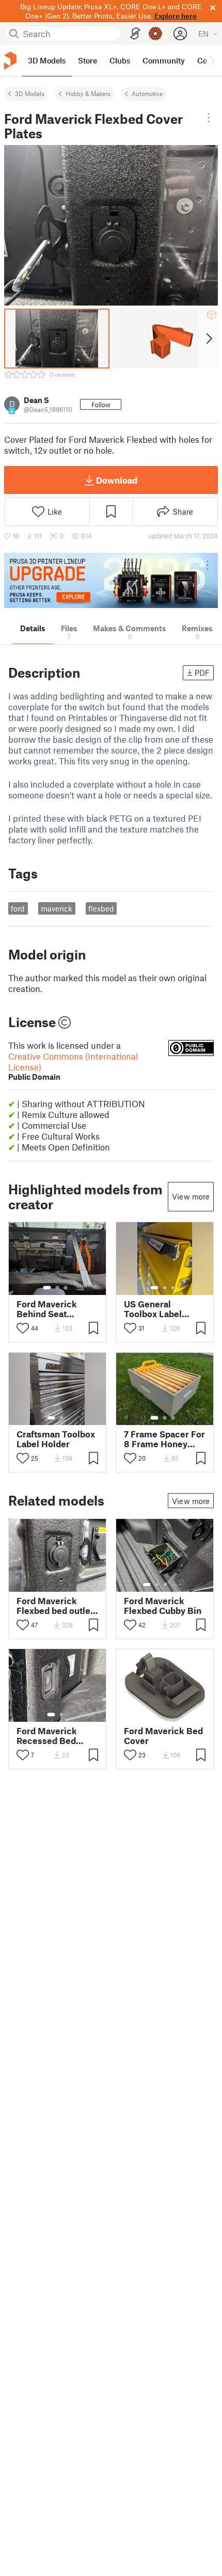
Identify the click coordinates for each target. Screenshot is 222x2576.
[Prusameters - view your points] (155, 34)
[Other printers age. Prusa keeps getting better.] (111, 580)
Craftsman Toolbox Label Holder (56, 1439)
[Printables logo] (10, 61)
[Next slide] (208, 339)
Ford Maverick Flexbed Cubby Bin (163, 1606)
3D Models (30, 93)
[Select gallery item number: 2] (57, 1288)
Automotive (147, 93)
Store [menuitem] (88, 60)
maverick (57, 908)
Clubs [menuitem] (120, 60)
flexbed (101, 908)
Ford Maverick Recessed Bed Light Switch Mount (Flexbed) (57, 1736)
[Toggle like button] (23, 1328)
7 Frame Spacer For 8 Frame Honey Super (164, 1439)
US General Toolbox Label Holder (153, 1309)
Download (117, 480)
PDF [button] (202, 673)
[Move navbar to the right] (212, 60)
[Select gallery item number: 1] (47, 1288)
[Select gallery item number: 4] (173, 1585)
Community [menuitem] (164, 60)
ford (18, 908)
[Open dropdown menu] (209, 118)
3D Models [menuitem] (47, 60)
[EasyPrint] (135, 34)
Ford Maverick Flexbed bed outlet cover (55, 1606)
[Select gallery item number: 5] (181, 1585)
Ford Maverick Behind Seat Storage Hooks (47, 1309)
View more (191, 1196)
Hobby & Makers (88, 93)
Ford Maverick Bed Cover (163, 1736)
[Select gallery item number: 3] (66, 1288)
